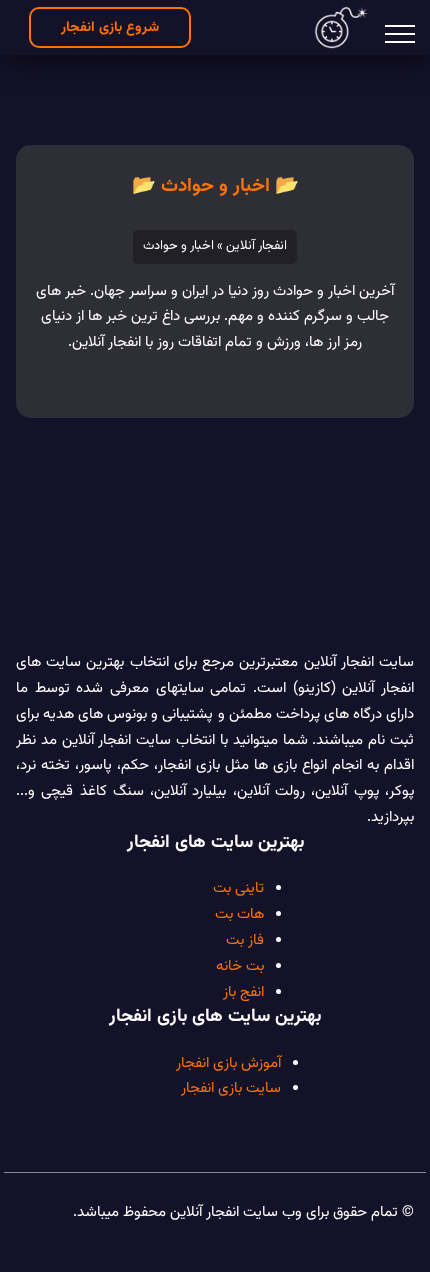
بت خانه (240, 966)
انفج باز (243, 992)
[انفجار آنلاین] (341, 27)
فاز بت (245, 940)
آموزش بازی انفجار (228, 1063)
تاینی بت (238, 888)
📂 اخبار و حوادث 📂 (215, 186)
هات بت (239, 914)
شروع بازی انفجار (110, 27)
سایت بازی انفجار (231, 1088)
